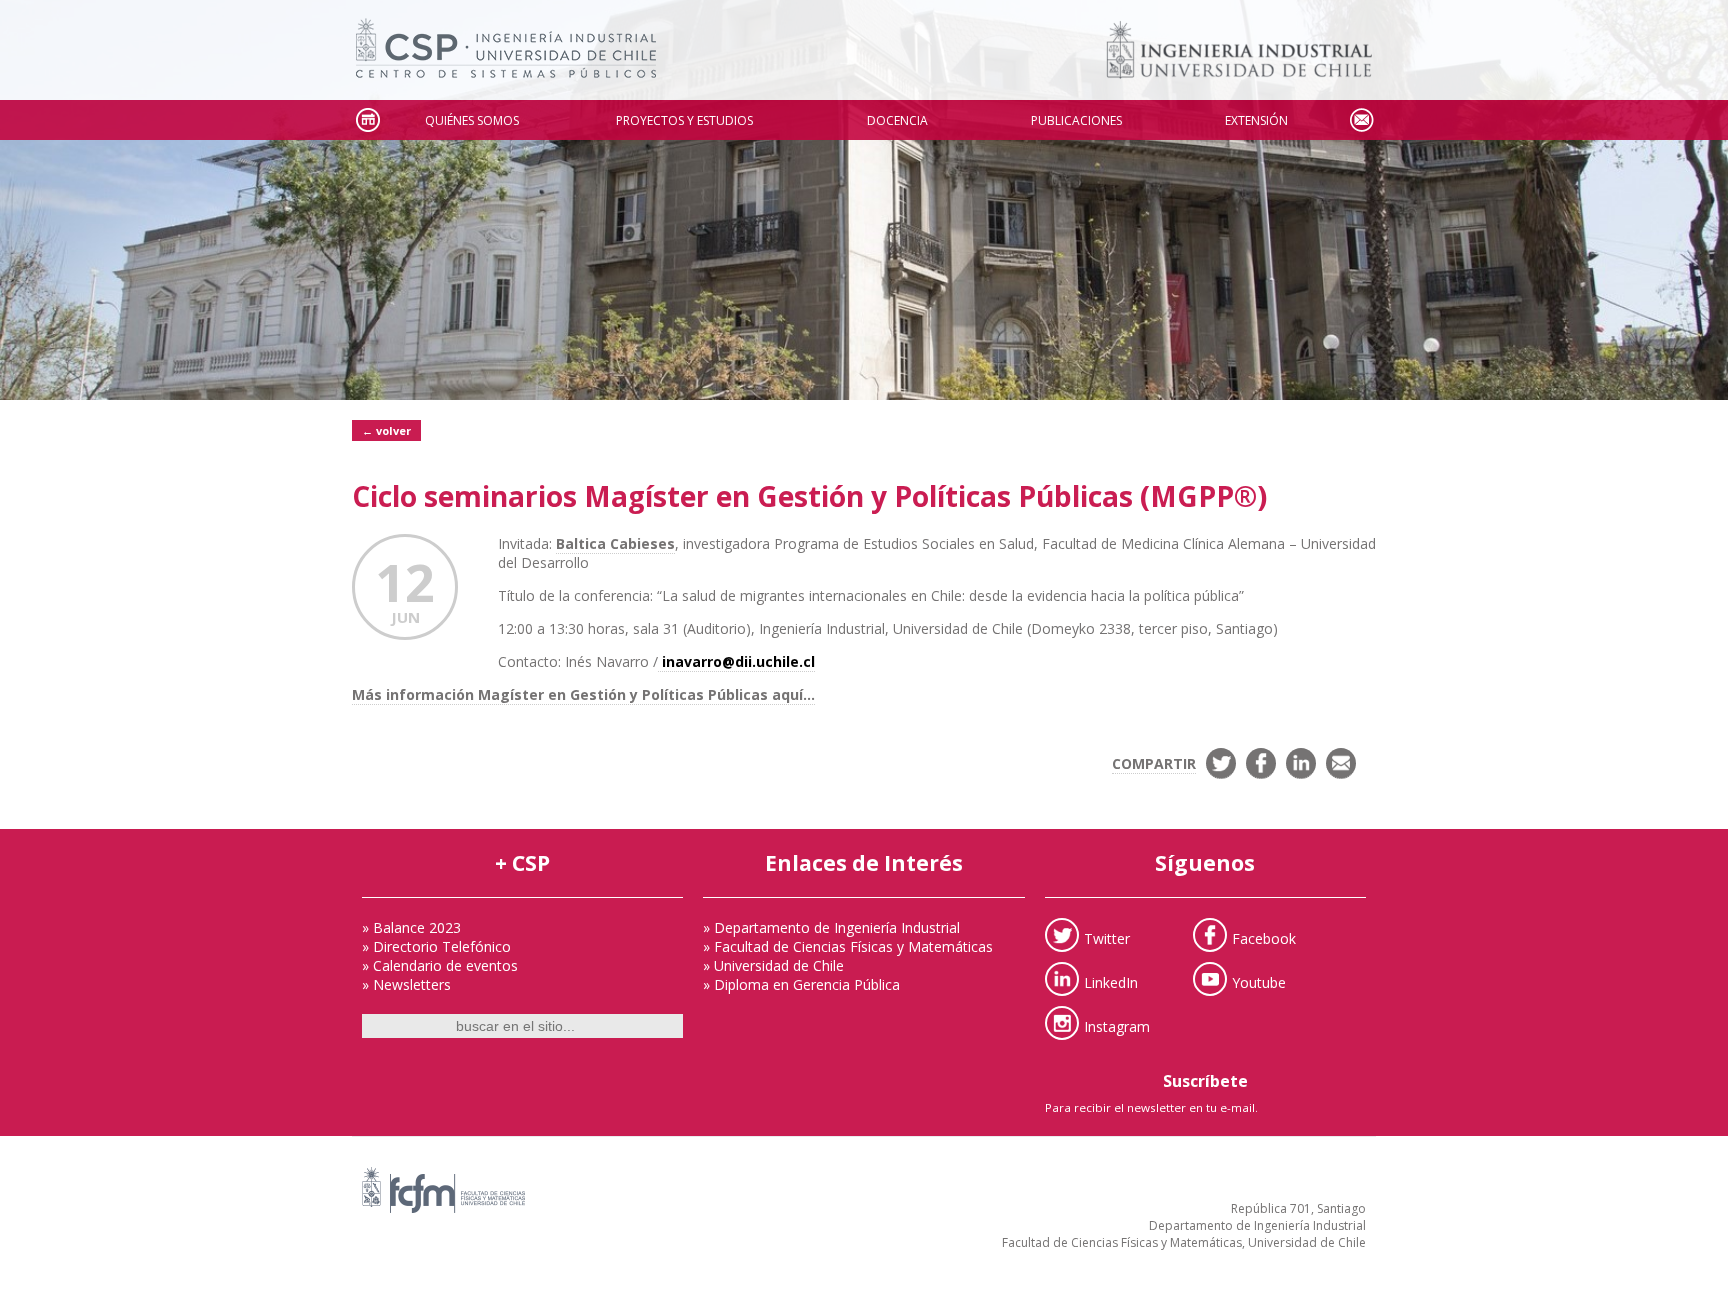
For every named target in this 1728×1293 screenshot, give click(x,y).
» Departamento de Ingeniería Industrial (831, 927)
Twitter (1107, 937)
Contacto (1361, 120)
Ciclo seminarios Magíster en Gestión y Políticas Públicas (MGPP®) (809, 496)
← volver (386, 430)
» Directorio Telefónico (436, 946)
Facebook (1264, 937)
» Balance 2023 (411, 927)
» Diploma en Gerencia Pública (801, 984)
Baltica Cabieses (615, 543)
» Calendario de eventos (440, 965)
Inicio (367, 120)
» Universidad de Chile (773, 965)
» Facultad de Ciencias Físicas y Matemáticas (848, 946)
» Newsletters (406, 984)
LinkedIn (1111, 981)
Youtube (1259, 981)
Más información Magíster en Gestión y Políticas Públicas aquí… (583, 694)
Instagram (1117, 1025)
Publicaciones (1076, 120)
